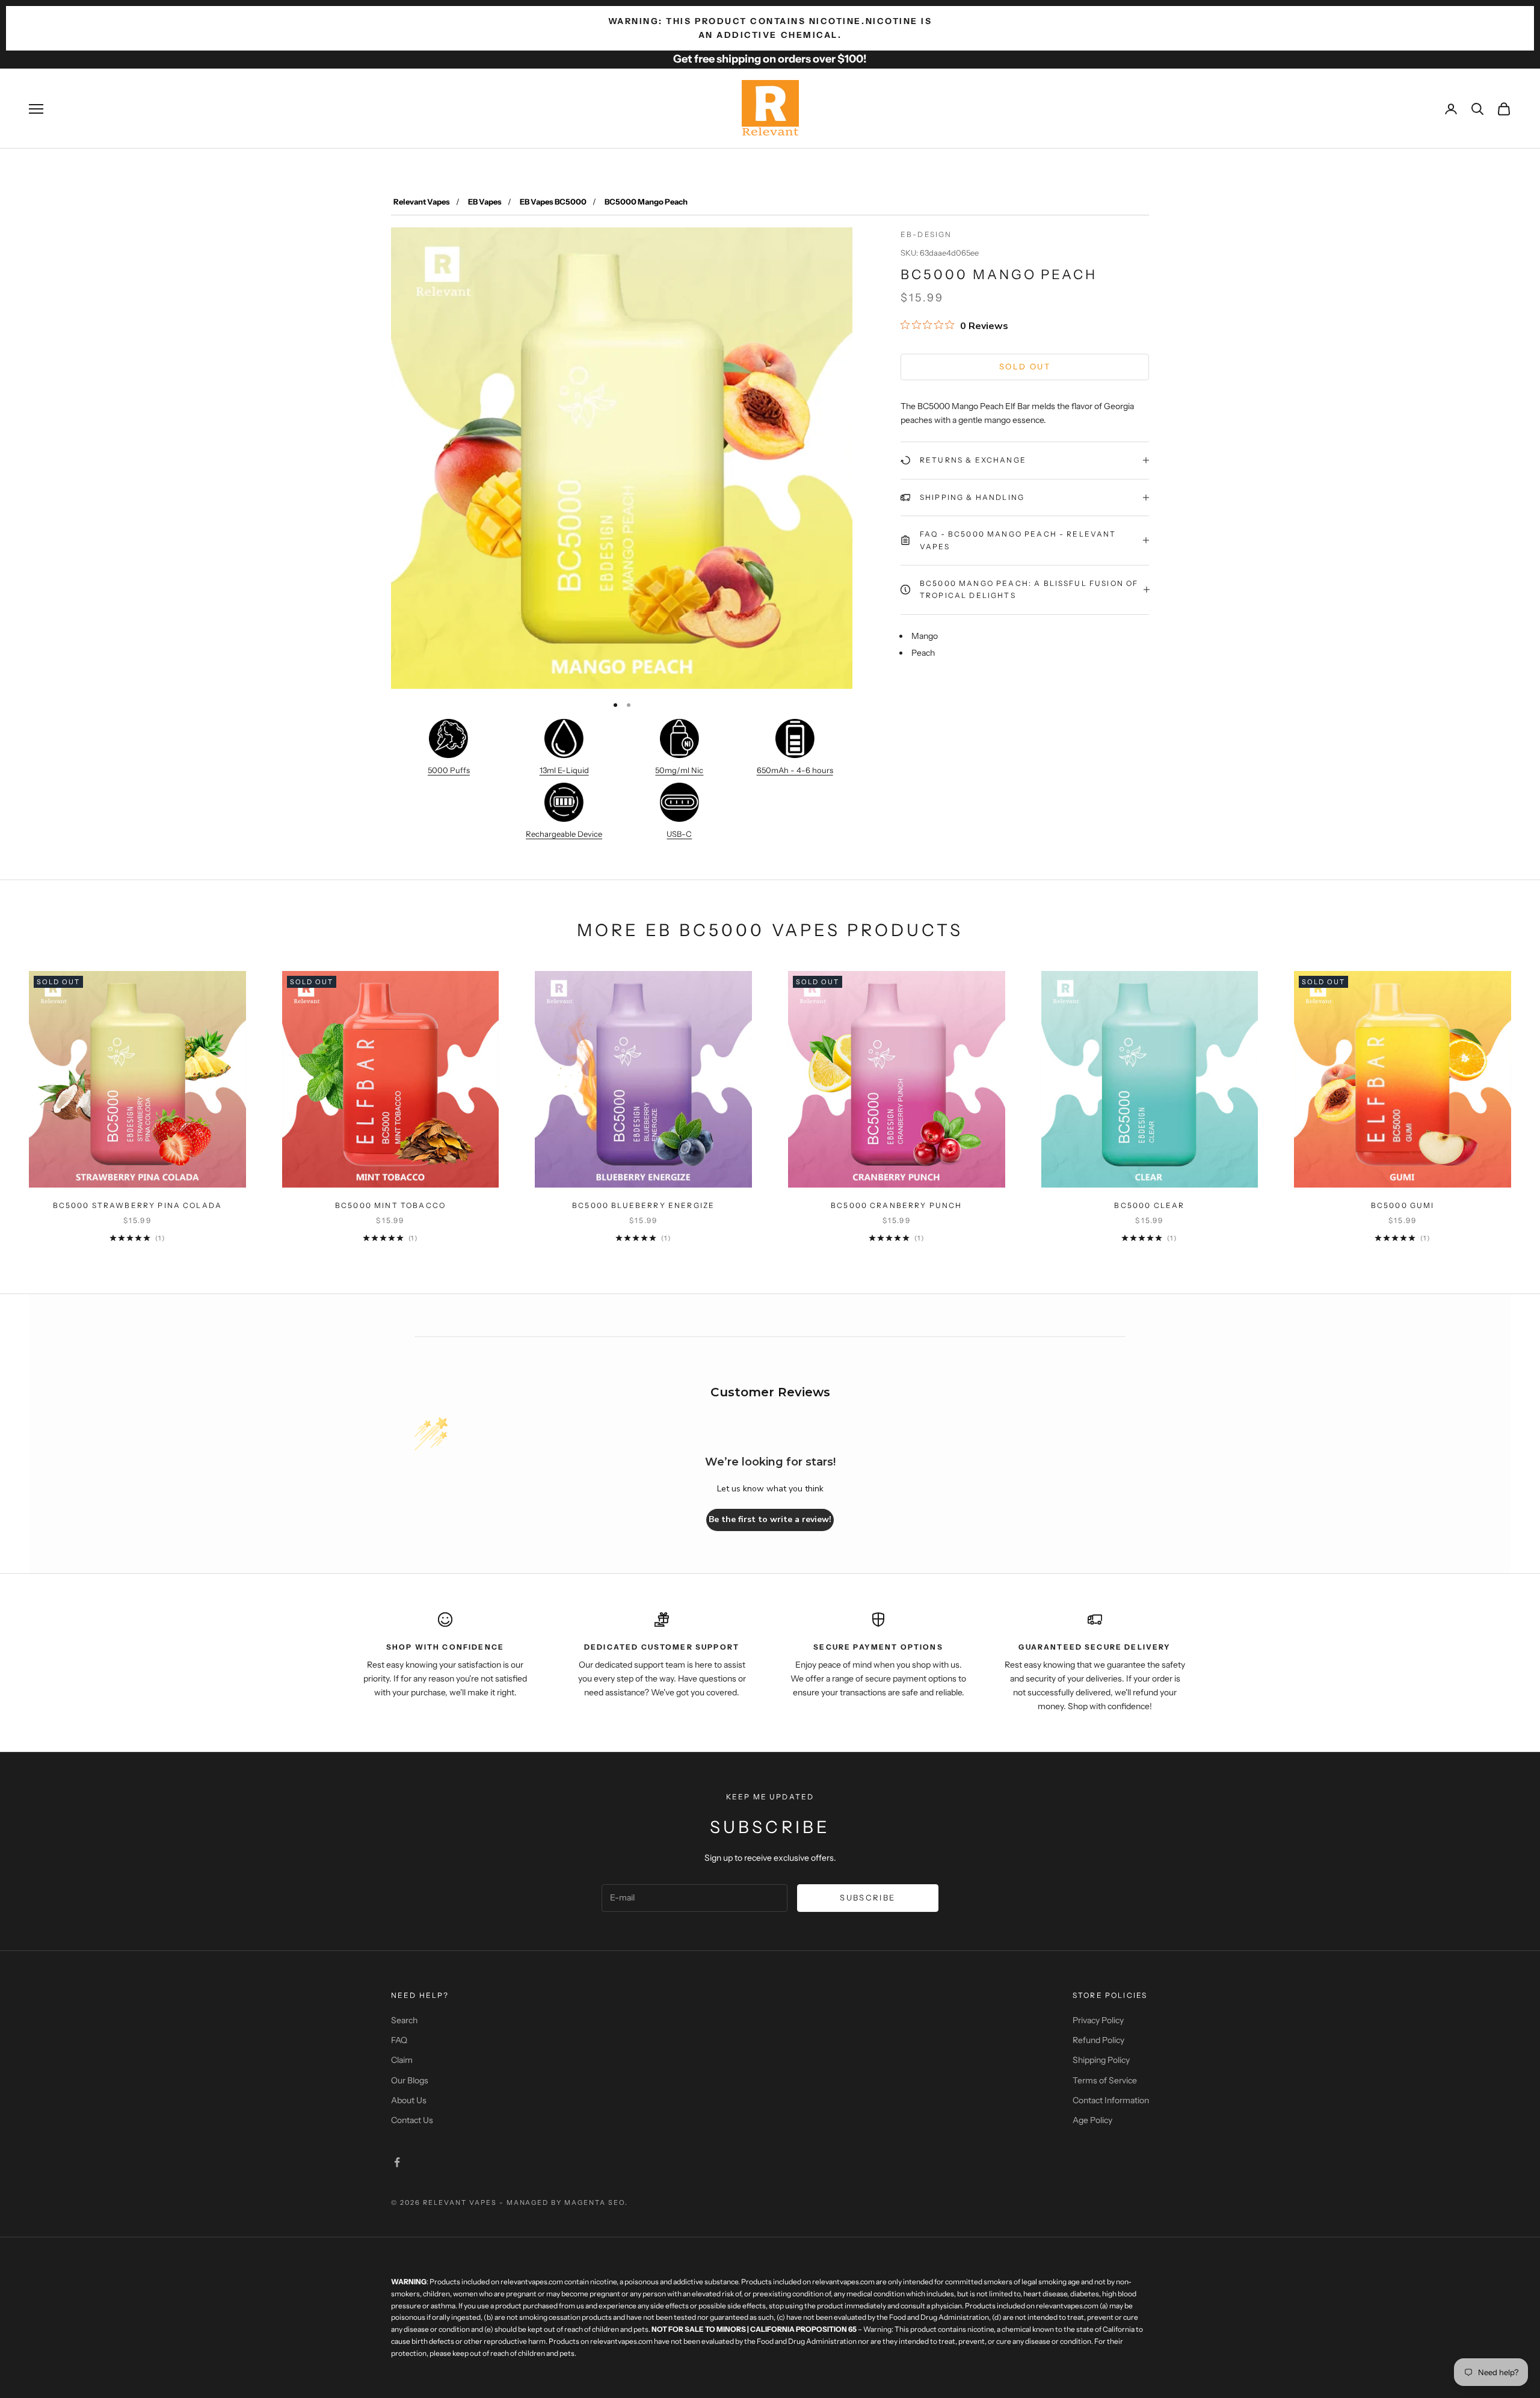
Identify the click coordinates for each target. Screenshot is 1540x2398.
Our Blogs (410, 2080)
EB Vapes (485, 202)
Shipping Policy (1101, 2060)
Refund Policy (1098, 2040)
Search (404, 2020)
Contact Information (1111, 2100)
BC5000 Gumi (1403, 1205)
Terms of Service (1105, 2080)
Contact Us (412, 2120)
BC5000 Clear (1149, 1205)
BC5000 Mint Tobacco (390, 1205)
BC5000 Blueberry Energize (643, 1205)
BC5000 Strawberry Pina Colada (138, 1205)
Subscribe (867, 1897)
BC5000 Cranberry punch (897, 1205)
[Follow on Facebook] (397, 2162)
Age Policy (1092, 2120)
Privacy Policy (1098, 2020)
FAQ (399, 2040)
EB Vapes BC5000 (553, 202)
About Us (409, 2100)
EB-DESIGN (926, 234)
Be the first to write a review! (770, 1519)
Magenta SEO (595, 2202)
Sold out (1025, 366)
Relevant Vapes (422, 202)
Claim (402, 2060)
